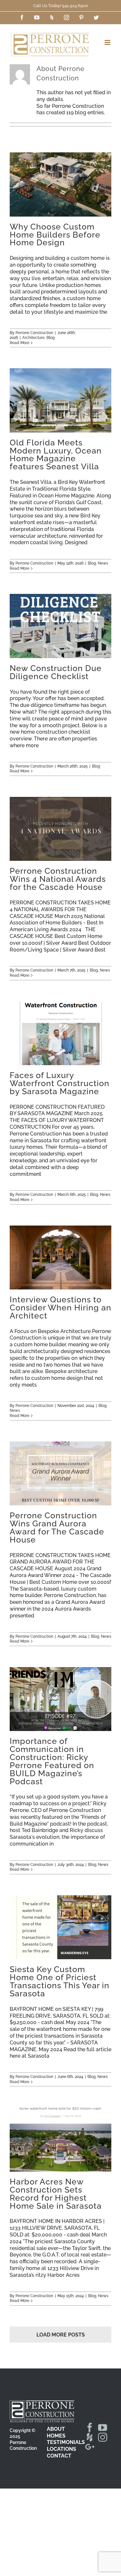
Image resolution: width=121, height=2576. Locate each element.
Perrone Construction (34, 333)
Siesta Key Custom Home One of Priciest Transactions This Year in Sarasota (60, 1927)
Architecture (33, 338)
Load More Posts (61, 2335)
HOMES (56, 2436)
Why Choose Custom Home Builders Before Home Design (60, 184)
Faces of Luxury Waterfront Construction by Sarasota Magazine (60, 1033)
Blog (50, 338)
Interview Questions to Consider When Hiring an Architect (60, 1257)
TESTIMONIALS (66, 2442)
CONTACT (59, 2456)
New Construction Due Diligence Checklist (60, 626)
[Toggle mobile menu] (108, 42)
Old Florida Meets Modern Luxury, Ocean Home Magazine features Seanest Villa (60, 400)
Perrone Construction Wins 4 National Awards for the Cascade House (60, 829)
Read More (20, 343)
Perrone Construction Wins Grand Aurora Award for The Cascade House (60, 1473)
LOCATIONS (61, 2449)
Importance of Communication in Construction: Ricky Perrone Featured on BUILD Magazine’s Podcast (60, 1699)
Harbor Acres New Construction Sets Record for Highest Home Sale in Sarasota (60, 2140)
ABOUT (56, 2429)
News (103, 563)
